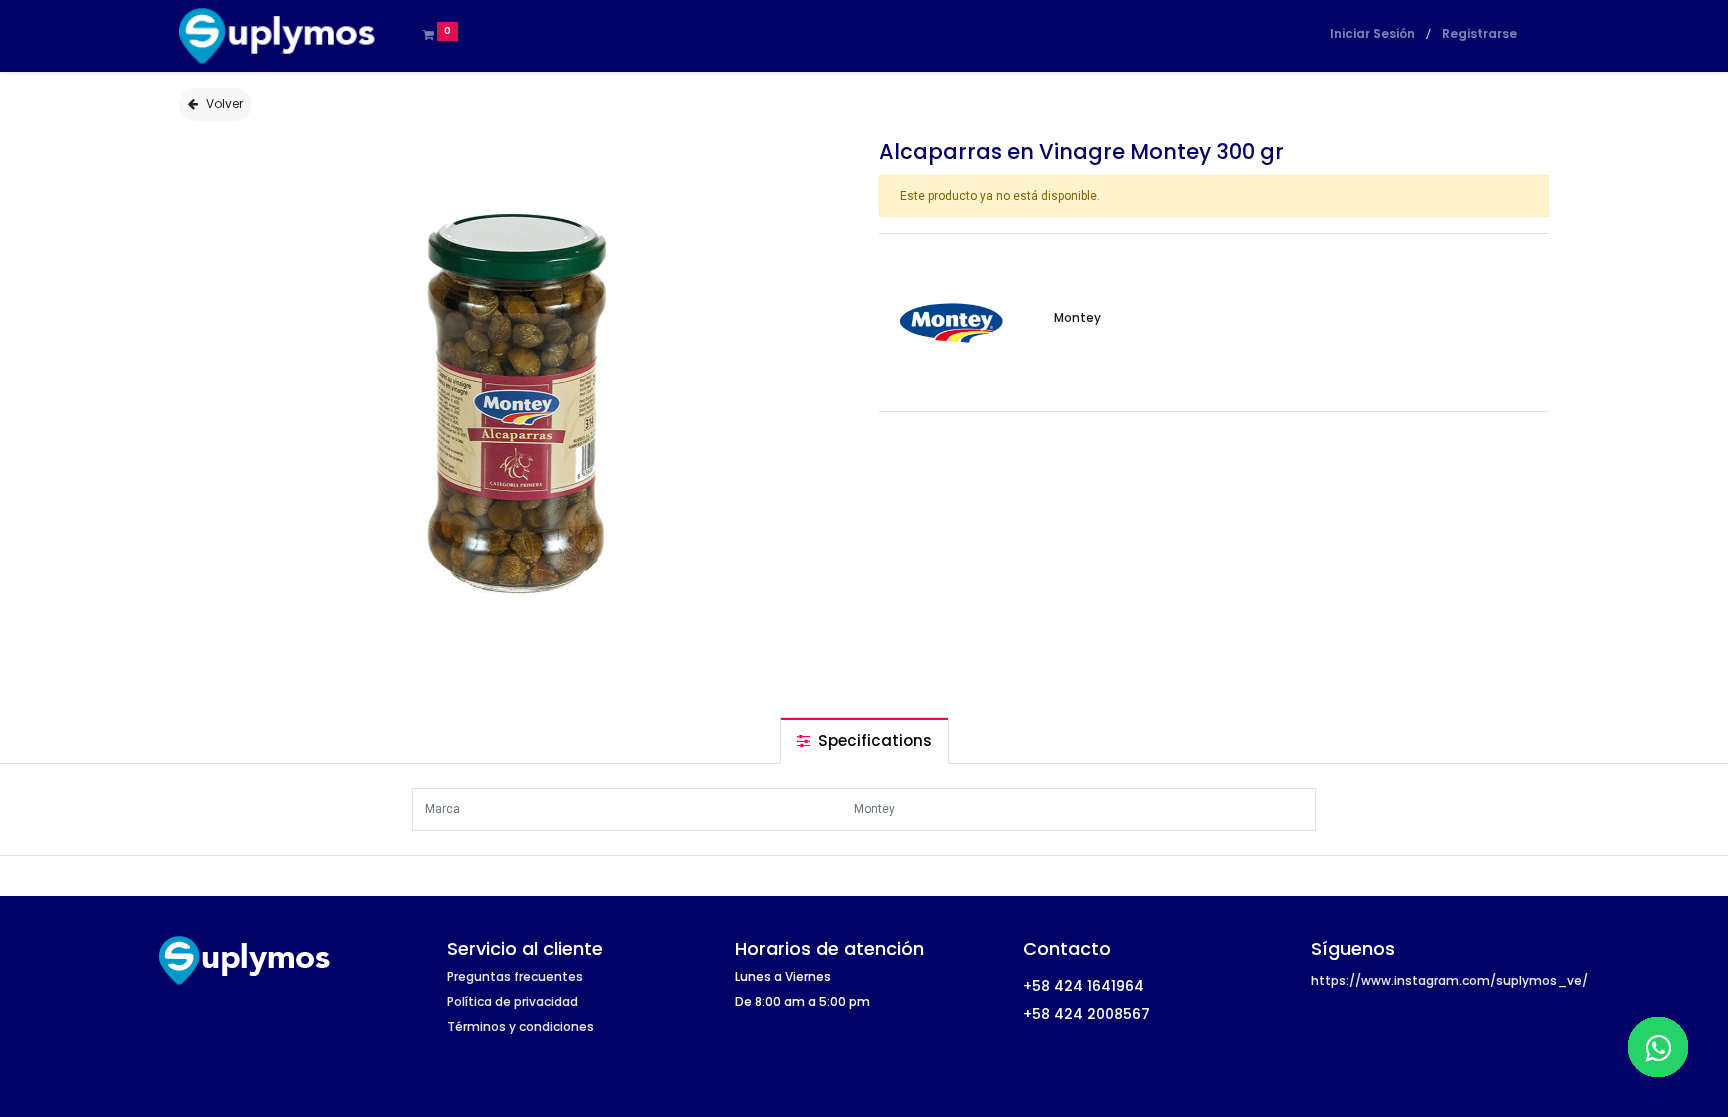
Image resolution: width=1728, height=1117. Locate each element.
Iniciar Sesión (1372, 33)
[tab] (864, 740)
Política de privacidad (512, 1001)
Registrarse (1479, 33)
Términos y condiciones (520, 1026)
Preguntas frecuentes (515, 976)
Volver (224, 103)
